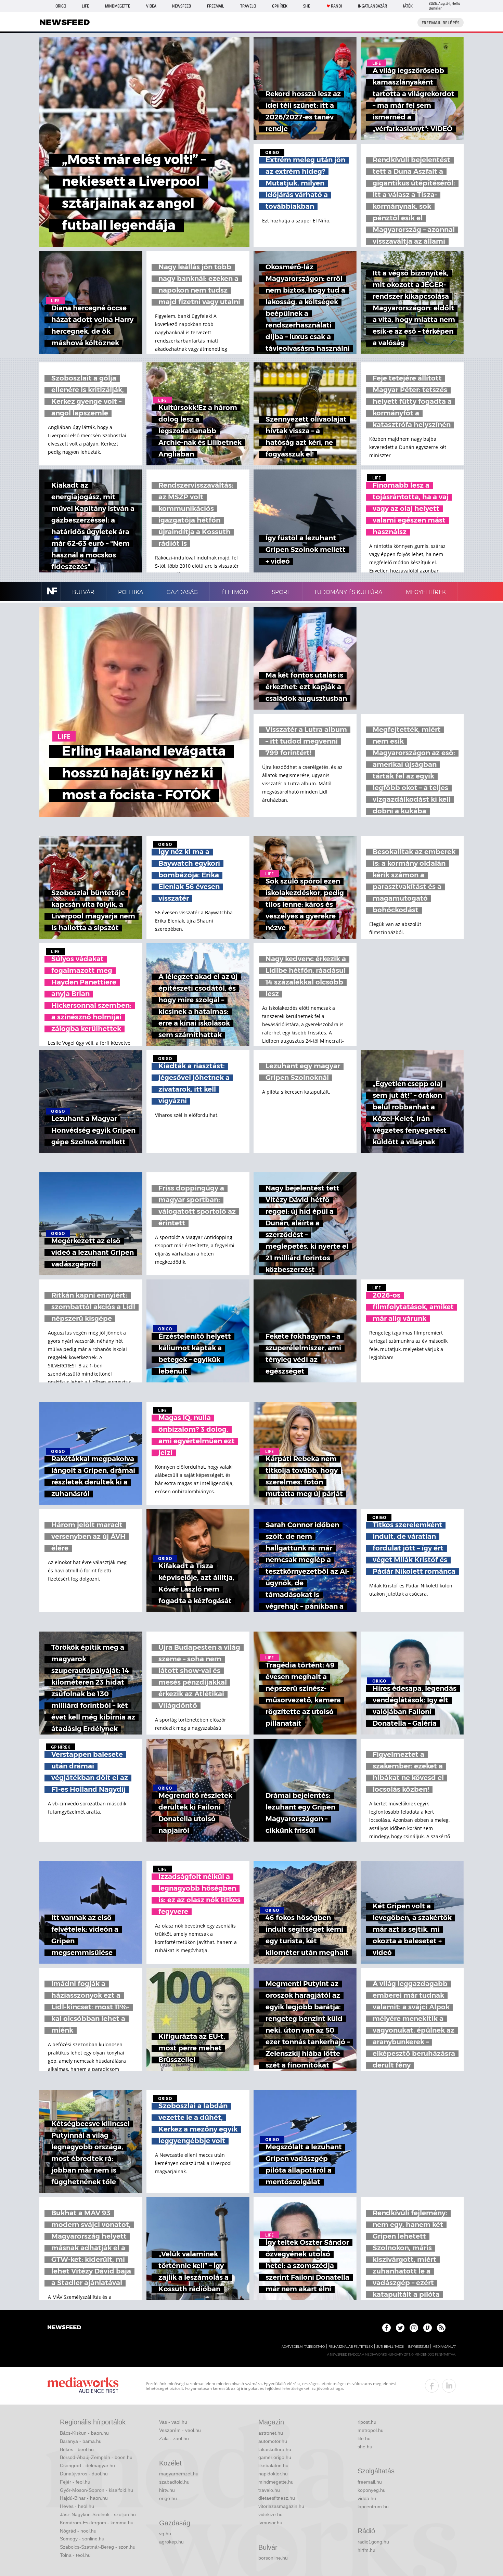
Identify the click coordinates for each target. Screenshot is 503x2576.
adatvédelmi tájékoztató (303, 2347)
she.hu (365, 2447)
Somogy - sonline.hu (82, 2539)
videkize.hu (270, 2514)
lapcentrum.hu (373, 2507)
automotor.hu (273, 2441)
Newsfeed (182, 6)
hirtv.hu (167, 2490)
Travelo (248, 6)
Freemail (216, 6)
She (307, 6)
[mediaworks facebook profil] (432, 2386)
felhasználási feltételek (351, 2347)
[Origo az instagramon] (414, 2328)
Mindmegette (118, 6)
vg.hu (165, 2534)
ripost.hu (367, 2422)
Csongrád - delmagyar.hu (87, 2465)
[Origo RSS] (441, 2328)
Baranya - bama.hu (81, 2441)
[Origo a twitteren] (400, 2328)
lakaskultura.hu (275, 2449)
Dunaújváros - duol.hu (84, 2474)
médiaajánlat (444, 2347)
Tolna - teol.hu (75, 2555)
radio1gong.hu (373, 2542)
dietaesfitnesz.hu (277, 2498)
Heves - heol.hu (77, 2506)
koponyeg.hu (372, 2490)
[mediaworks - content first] (83, 2386)
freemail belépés (441, 23)
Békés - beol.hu (77, 2449)
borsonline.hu (273, 2558)
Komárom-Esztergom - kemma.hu (97, 2523)
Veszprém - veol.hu (180, 2430)
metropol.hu (371, 2430)
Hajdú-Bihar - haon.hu (84, 2498)
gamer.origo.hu (275, 2457)
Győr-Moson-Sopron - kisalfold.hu (96, 2490)
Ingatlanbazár (372, 6)
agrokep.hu (171, 2542)
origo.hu (168, 2498)
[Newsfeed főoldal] (64, 2328)
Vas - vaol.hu (173, 2422)
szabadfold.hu (174, 2482)
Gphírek (280, 6)
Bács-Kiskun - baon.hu (84, 2433)
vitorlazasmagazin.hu (281, 2506)
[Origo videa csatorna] (428, 2328)
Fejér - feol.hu (75, 2482)
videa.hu (367, 2498)
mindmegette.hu (276, 2482)
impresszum (418, 2347)
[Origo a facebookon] (386, 2328)
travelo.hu (269, 2490)
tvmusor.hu (270, 2523)
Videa (151, 6)
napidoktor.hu (273, 2474)
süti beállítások (390, 2347)
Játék (408, 6)
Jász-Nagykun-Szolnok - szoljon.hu (98, 2514)
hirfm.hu (366, 2550)
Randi (336, 6)
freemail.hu (370, 2482)
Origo (61, 6)
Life (85, 6)
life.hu (364, 2438)
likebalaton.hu (273, 2465)
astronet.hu (271, 2433)
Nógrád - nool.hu (78, 2531)
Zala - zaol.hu (174, 2438)
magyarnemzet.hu (179, 2474)
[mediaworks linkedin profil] (449, 2386)
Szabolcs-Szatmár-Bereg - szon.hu (98, 2547)
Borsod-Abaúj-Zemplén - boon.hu (96, 2457)
